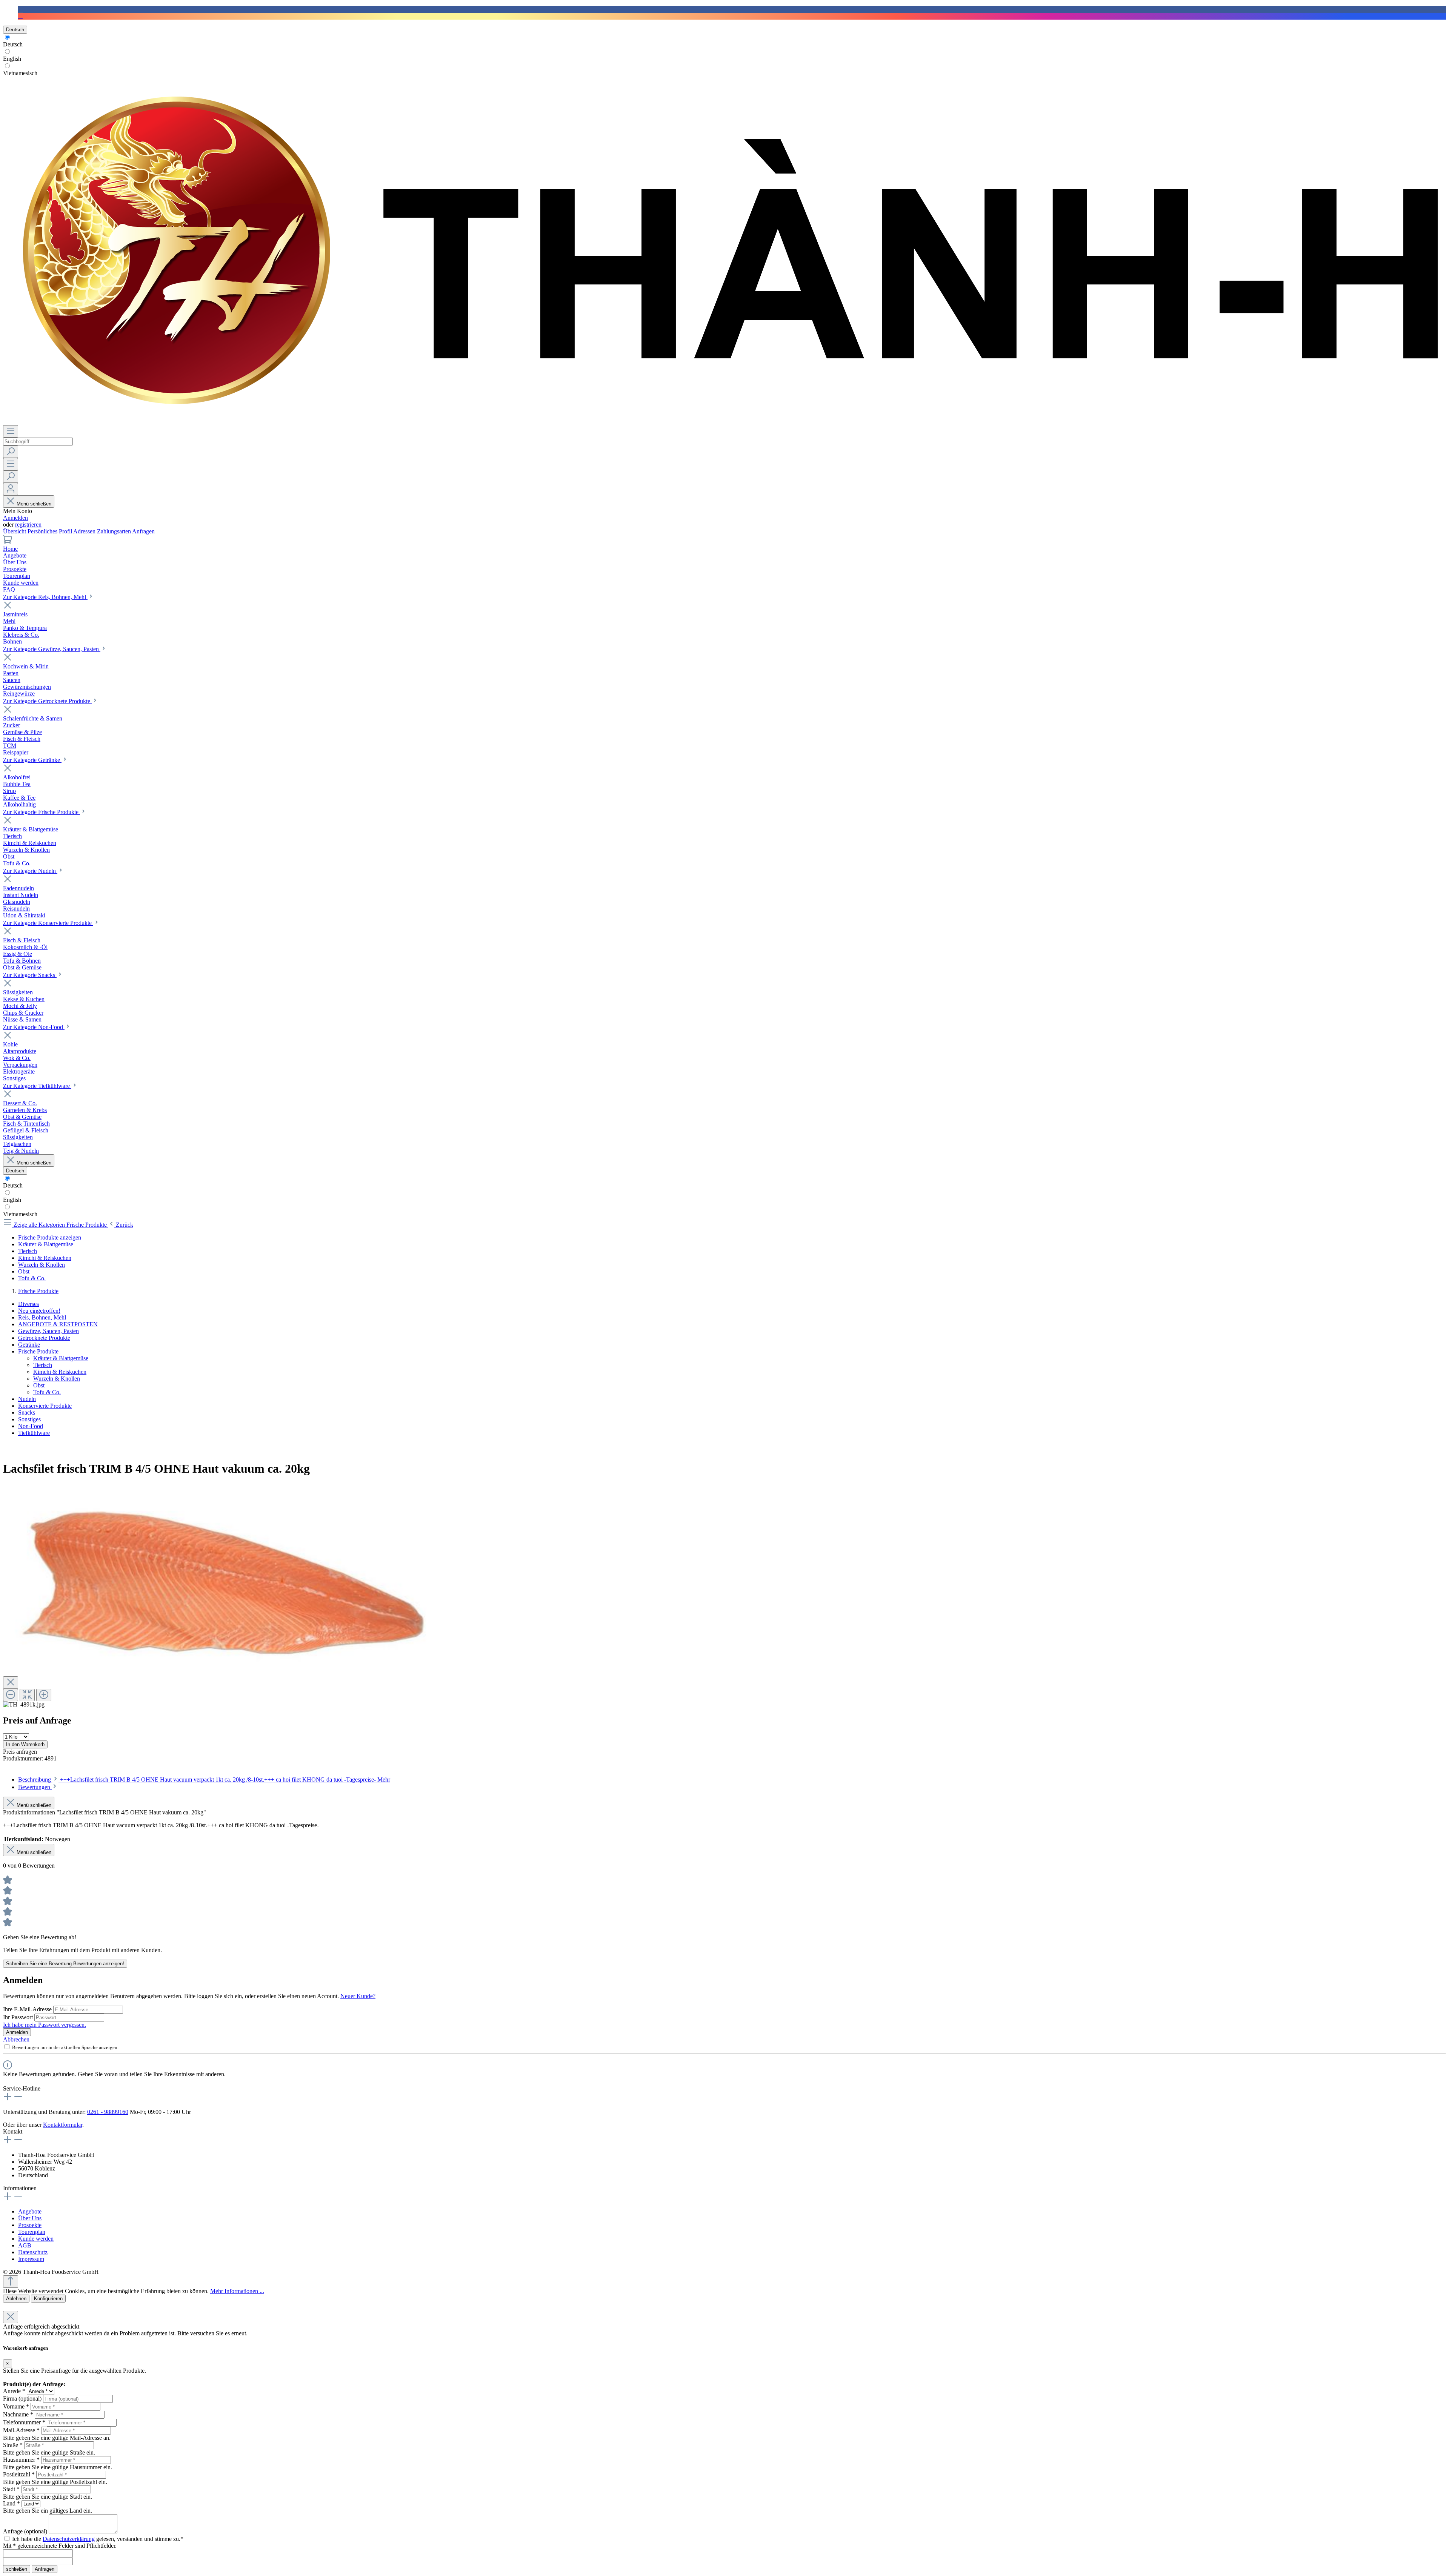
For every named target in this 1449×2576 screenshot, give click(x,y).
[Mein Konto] (11, 489)
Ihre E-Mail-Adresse (28, 2009)
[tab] (204, 1780)
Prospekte (30, 2225)
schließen (17, 2569)
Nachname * (18, 2414)
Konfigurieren (48, 2299)
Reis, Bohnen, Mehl (42, 1317)
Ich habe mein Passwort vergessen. (45, 2025)
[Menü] (11, 431)
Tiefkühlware (34, 1433)
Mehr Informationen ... (237, 2291)
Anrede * (14, 2391)
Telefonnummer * (24, 2422)
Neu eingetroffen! (39, 1311)
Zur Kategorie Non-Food (34, 1027)
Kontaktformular (63, 2125)
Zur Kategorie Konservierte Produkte (48, 923)
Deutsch (13, 44)
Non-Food (31, 1426)
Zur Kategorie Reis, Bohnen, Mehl (45, 597)
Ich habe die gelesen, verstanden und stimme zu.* (98, 2539)
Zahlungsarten (115, 531)
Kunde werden (36, 2239)
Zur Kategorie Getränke (32, 760)
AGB (25, 2245)
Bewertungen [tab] (35, 1787)
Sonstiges (29, 1419)
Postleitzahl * (19, 2474)
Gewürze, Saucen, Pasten (48, 1331)
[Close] (11, 1683)
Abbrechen (16, 2039)
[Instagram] (20, 16)
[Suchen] (11, 452)
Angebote (30, 2211)
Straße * (13, 2445)
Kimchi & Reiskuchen (60, 1372)
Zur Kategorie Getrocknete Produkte (47, 701)
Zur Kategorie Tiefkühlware (37, 1086)
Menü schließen (34, 504)
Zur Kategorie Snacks (30, 975)
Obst (39, 1385)
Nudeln (27, 1399)
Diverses (28, 1304)
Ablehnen (16, 2299)
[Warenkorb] (8, 542)
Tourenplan (32, 2232)
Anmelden (15, 518)
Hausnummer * (21, 2460)
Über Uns (30, 2218)
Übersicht (15, 531)
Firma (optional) (22, 2399)
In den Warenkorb (25, 1744)
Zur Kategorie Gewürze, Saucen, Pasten (52, 649)
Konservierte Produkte (45, 1406)
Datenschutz (33, 2252)
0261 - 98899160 (108, 2112)
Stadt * (11, 2489)
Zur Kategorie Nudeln (30, 871)
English (12, 59)
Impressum (31, 2259)
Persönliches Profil (50, 531)
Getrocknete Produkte (44, 1338)
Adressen (85, 531)
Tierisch (43, 1365)
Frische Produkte (38, 1351)
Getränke (29, 1345)
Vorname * (16, 2406)
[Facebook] (20, 9)
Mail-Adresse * (21, 2430)
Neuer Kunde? (358, 1996)
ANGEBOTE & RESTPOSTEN (58, 1324)
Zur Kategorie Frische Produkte (42, 812)
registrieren (28, 525)
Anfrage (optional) (25, 2531)
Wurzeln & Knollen (57, 1379)
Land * (12, 2503)
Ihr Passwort (19, 2017)
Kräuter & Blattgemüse (61, 1358)
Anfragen (143, 531)
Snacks (27, 1412)
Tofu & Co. (47, 1392)
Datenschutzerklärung (69, 2539)
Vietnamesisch (20, 73)
